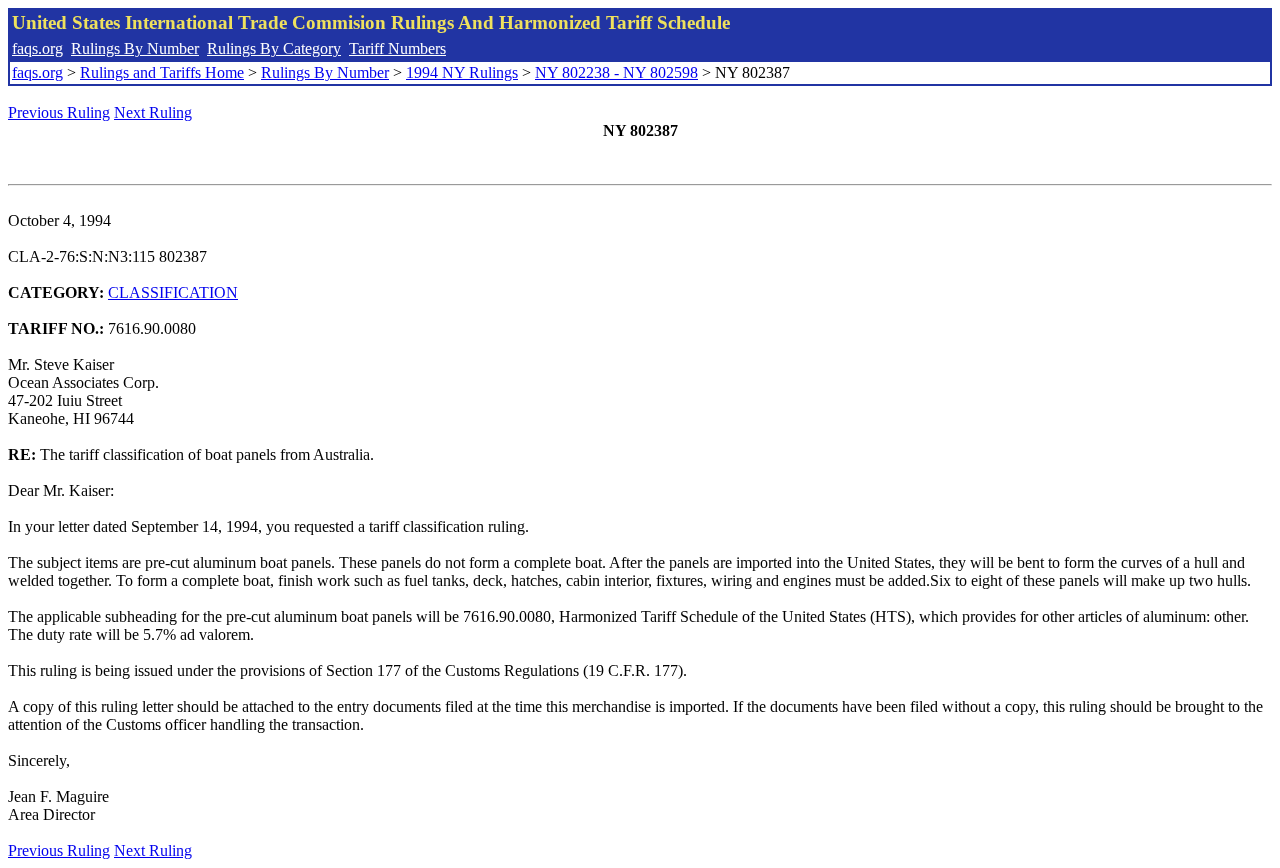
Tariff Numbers (397, 48)
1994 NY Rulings (462, 72)
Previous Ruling (59, 112)
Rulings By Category (274, 48)
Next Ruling (153, 112)
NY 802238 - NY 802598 (616, 72)
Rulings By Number (135, 48)
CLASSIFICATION (173, 292)
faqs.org (37, 48)
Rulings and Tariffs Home (162, 72)
